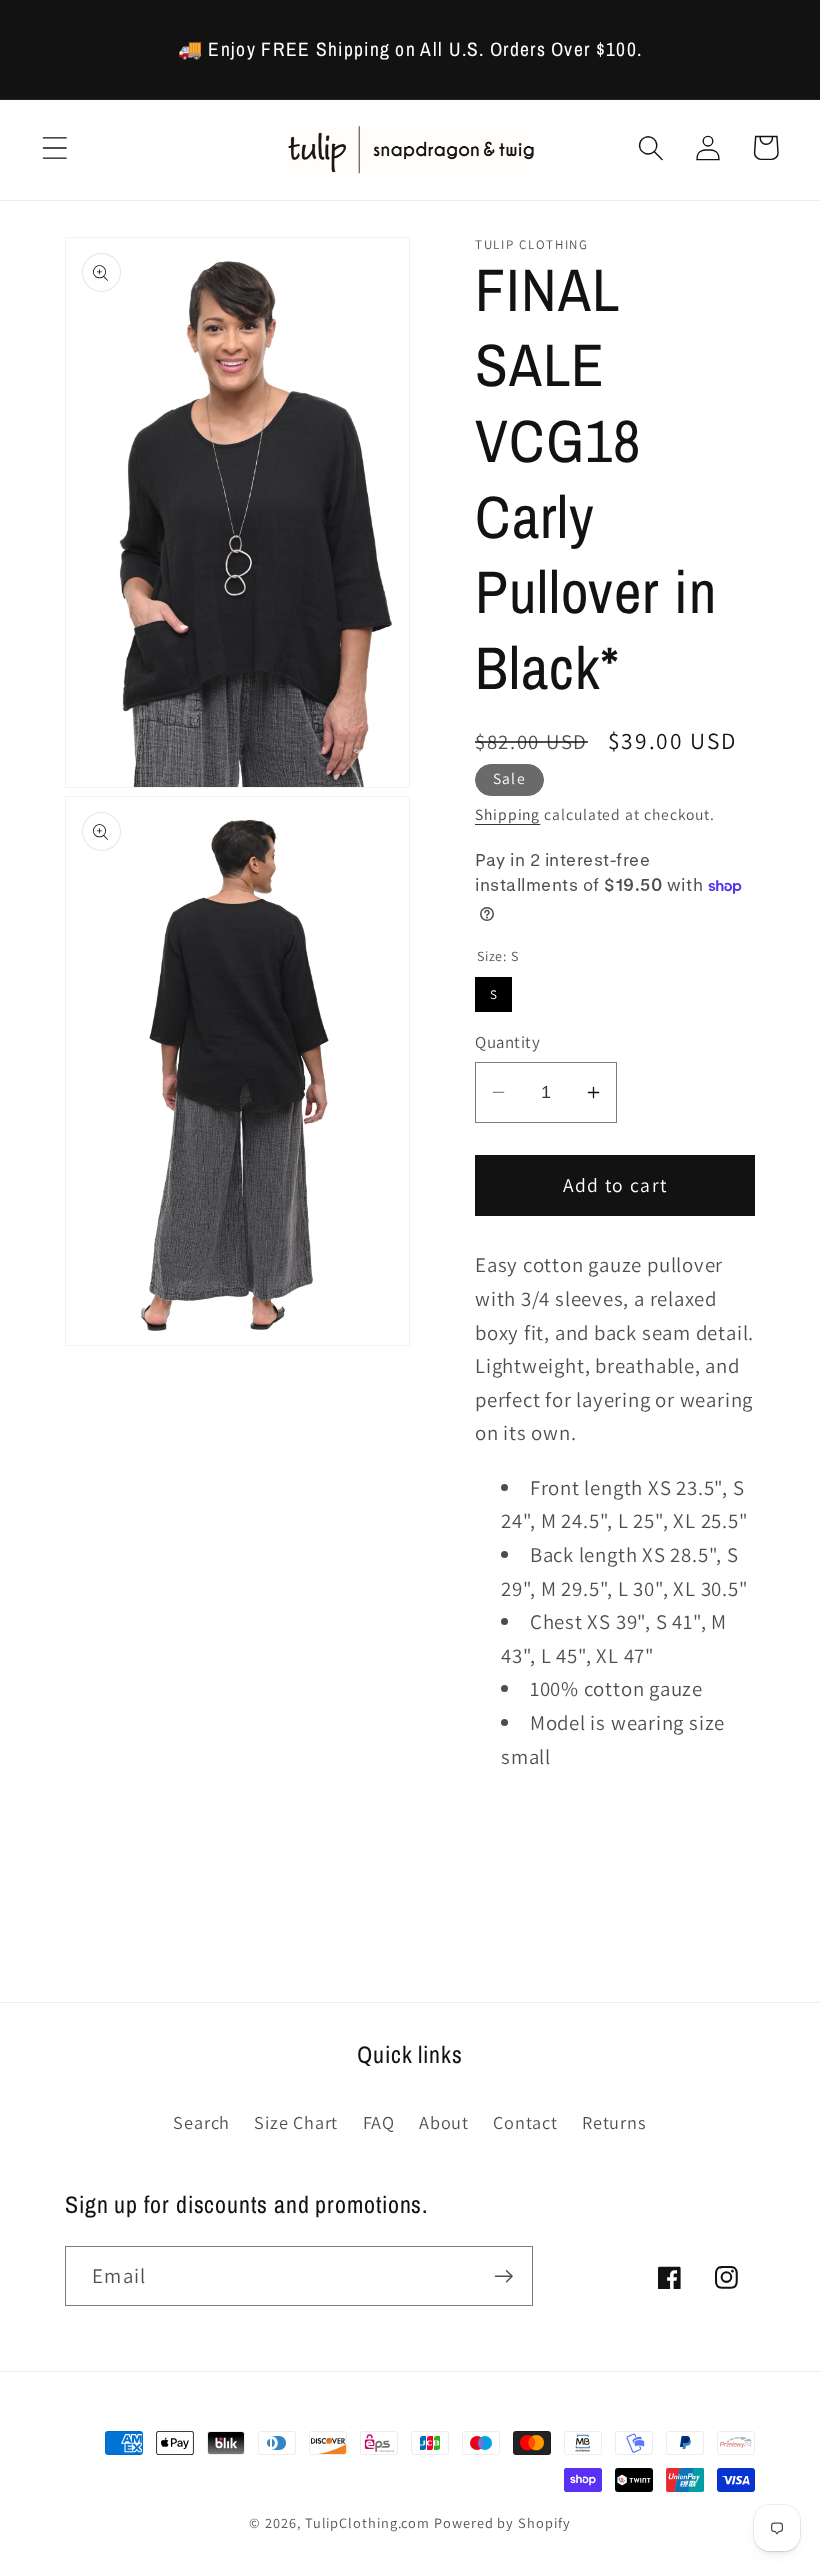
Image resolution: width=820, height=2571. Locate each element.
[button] (54, 147)
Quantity (507, 1042)
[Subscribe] (503, 2276)
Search (201, 2122)
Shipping (507, 814)
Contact (525, 2122)
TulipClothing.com (367, 2522)
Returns (614, 2122)
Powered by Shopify (502, 2522)
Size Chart (296, 2122)
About (444, 2122)
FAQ (379, 2122)
